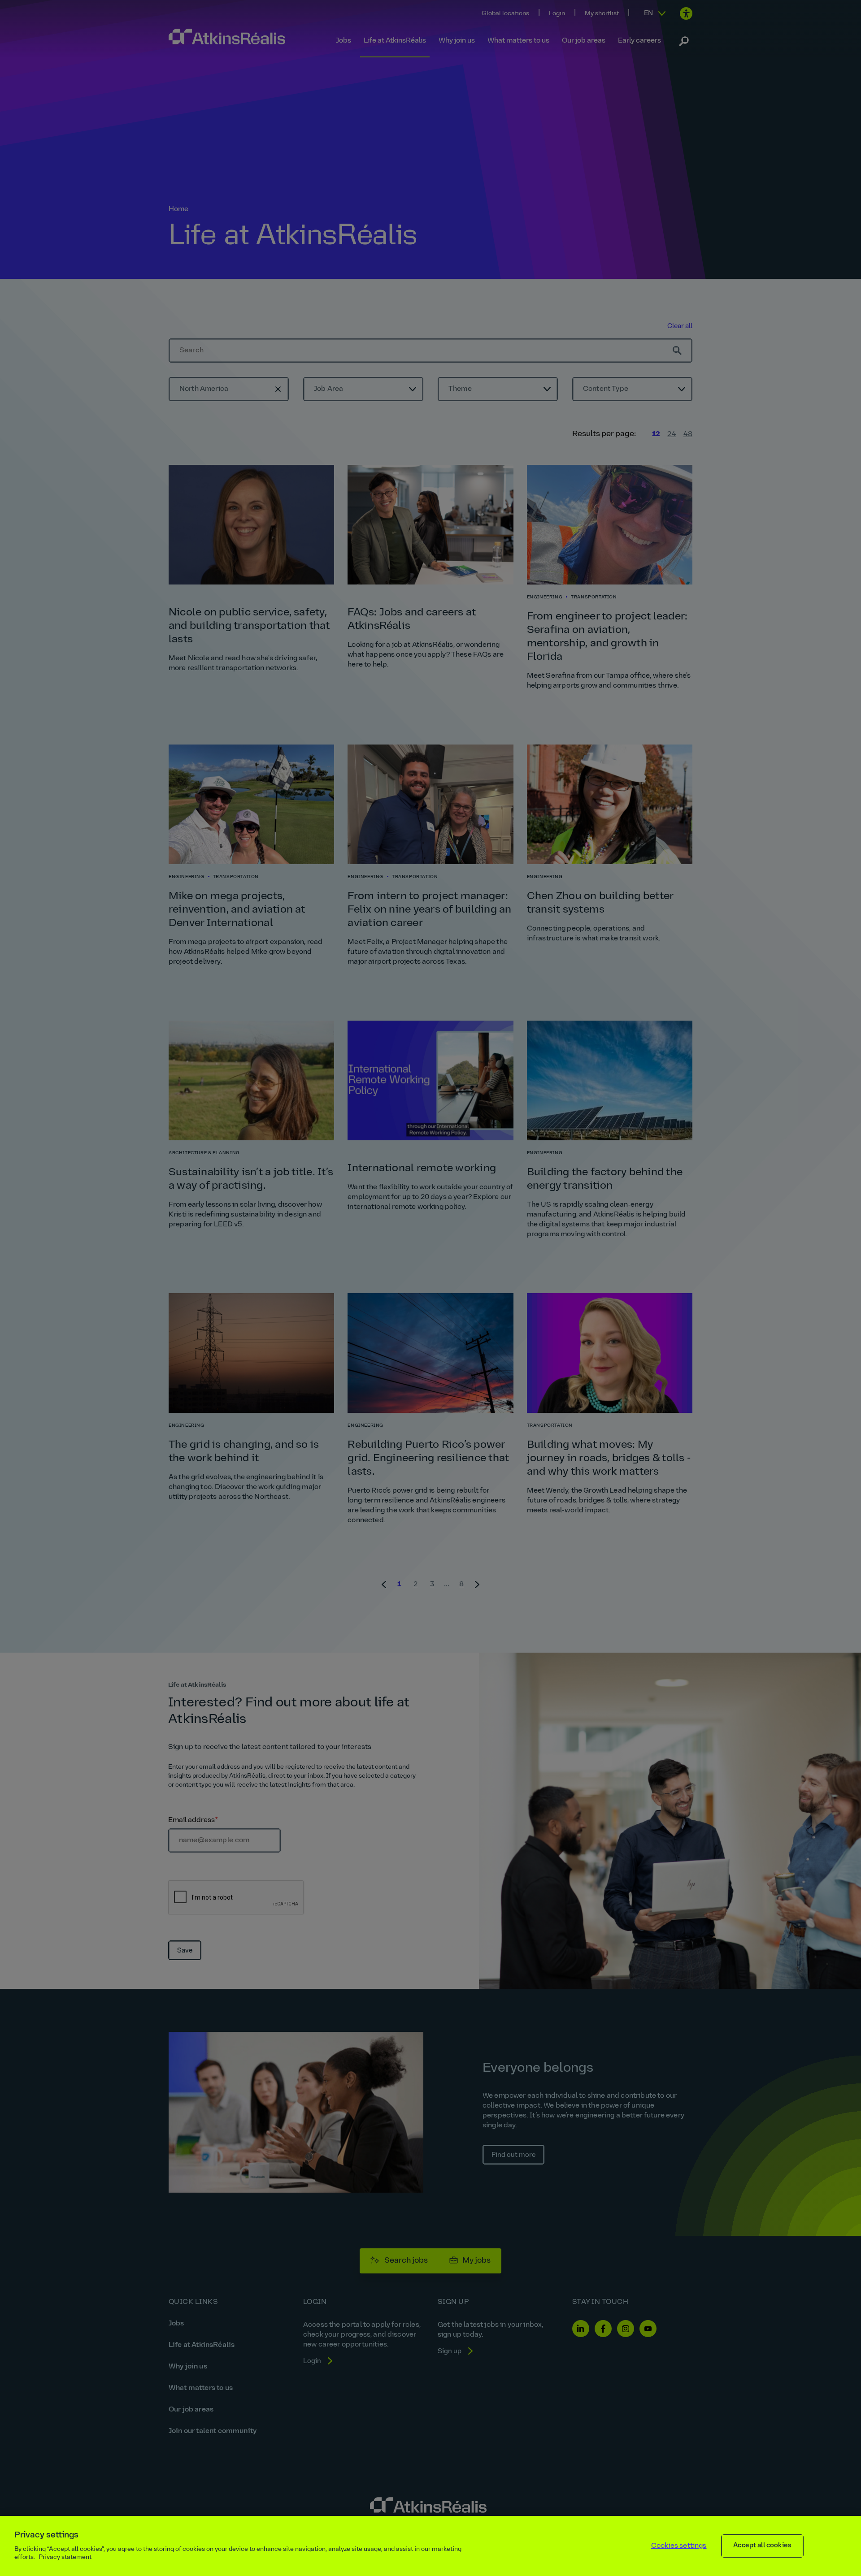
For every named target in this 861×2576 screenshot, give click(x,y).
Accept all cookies (762, 2546)
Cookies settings (679, 2546)
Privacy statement (65, 2557)
